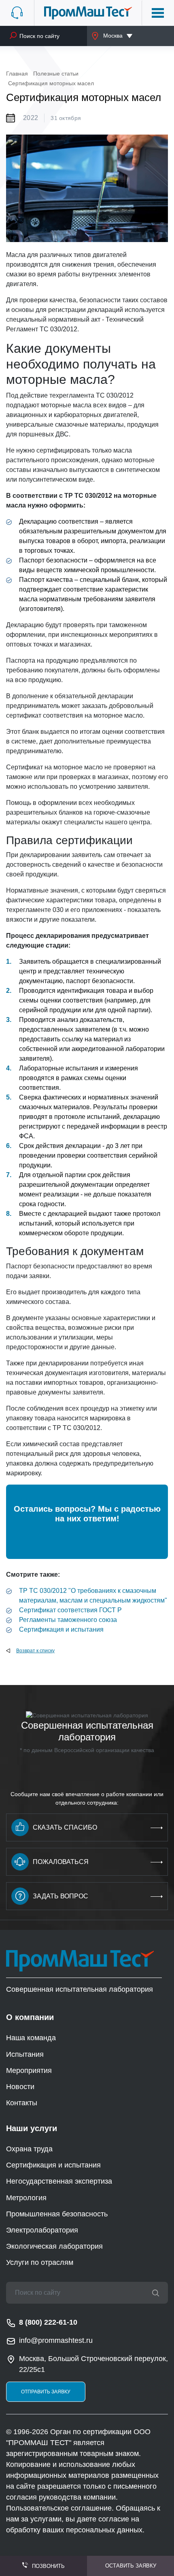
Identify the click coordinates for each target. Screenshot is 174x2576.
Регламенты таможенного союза (68, 1620)
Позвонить (48, 2566)
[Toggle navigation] (158, 13)
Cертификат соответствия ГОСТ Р (70, 1610)
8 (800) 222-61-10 (48, 2322)
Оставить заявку (131, 2566)
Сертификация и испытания (61, 1629)
